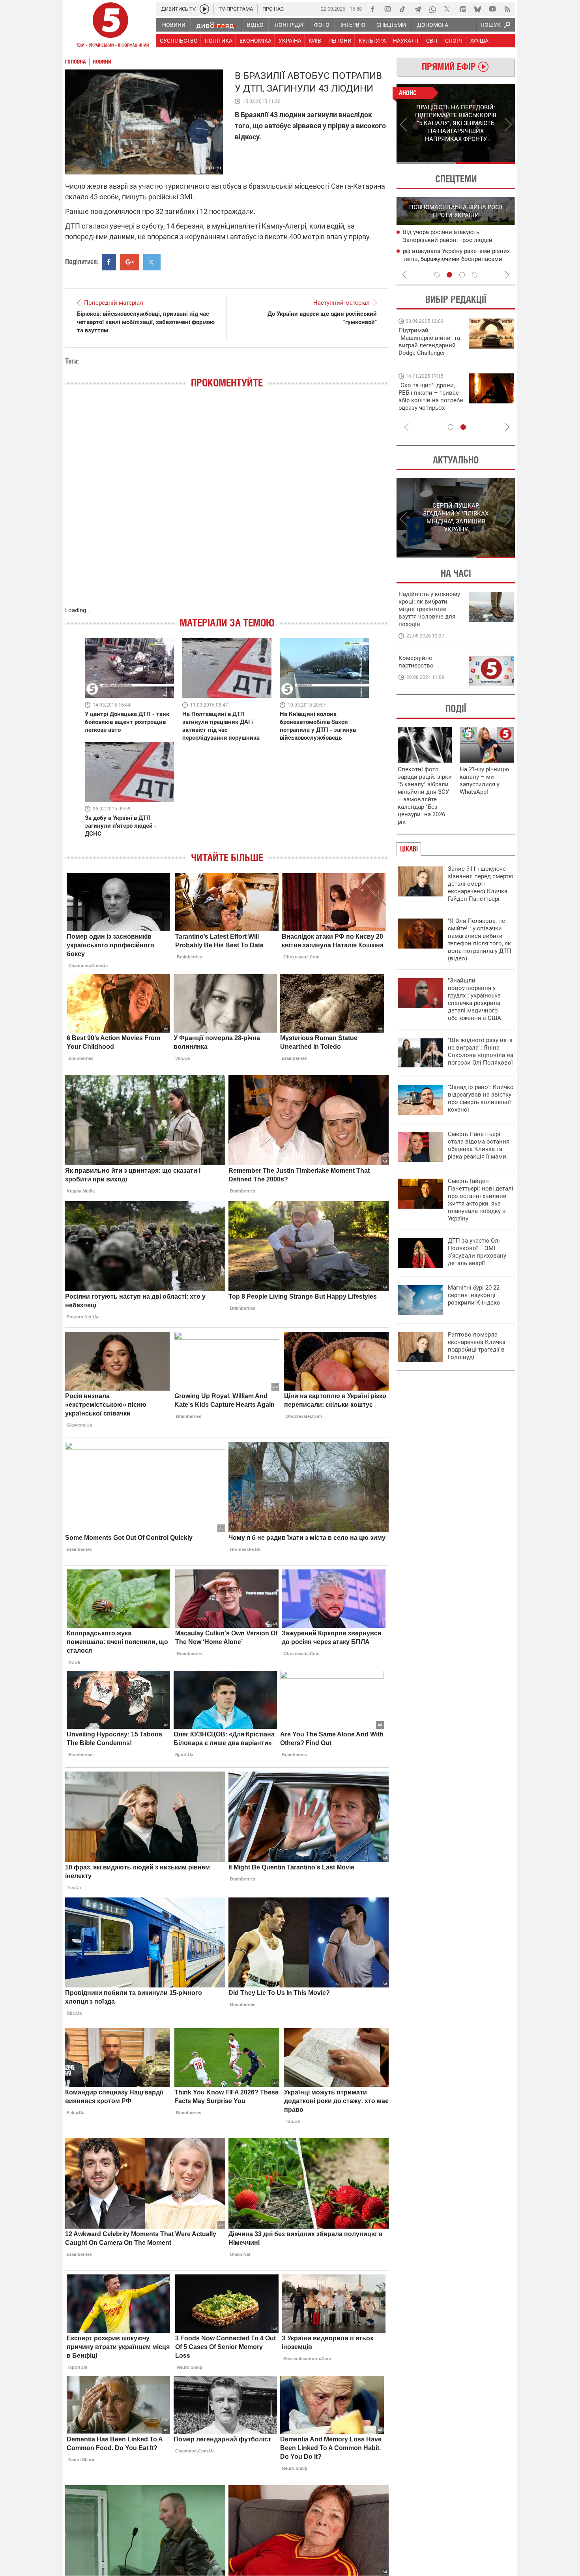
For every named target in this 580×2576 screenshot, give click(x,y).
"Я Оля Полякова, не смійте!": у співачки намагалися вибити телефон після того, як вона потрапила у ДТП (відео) (480, 940)
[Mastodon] (462, 9)
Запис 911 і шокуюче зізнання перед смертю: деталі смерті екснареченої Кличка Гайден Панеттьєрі (481, 884)
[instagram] (387, 9)
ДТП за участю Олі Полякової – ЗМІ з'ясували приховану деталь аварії (477, 1252)
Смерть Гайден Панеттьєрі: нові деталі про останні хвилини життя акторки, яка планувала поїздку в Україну (481, 1200)
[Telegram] (417, 9)
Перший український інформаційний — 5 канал (110, 26)
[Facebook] (372, 9)
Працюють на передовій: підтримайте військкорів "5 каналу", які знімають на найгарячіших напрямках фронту (430, 353)
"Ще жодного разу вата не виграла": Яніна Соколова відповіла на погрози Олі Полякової (481, 1051)
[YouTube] (492, 9)
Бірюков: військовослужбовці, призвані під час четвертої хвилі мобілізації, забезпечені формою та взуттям (146, 322)
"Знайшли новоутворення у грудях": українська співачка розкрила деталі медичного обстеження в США (474, 999)
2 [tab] (486, 163)
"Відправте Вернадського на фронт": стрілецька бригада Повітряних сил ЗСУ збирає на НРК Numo (426, 404)
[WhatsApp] (432, 9)
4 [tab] (475, 275)
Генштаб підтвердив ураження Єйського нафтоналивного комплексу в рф (457, 240)
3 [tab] (462, 275)
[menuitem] (173, 25)
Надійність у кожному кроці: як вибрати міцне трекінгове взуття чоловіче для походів (429, 609)
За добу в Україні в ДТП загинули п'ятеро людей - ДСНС (121, 826)
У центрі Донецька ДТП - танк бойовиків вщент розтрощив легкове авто (127, 722)
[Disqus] (227, 505)
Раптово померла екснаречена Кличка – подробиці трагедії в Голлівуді (479, 1346)
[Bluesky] (477, 9)
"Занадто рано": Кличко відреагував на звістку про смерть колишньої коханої (481, 1098)
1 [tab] (426, 163)
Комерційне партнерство (416, 662)
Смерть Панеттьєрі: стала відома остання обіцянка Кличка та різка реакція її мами (479, 1145)
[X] (447, 9)
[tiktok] (402, 9)
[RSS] (507, 9)
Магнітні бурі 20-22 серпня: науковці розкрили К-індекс (474, 1295)
